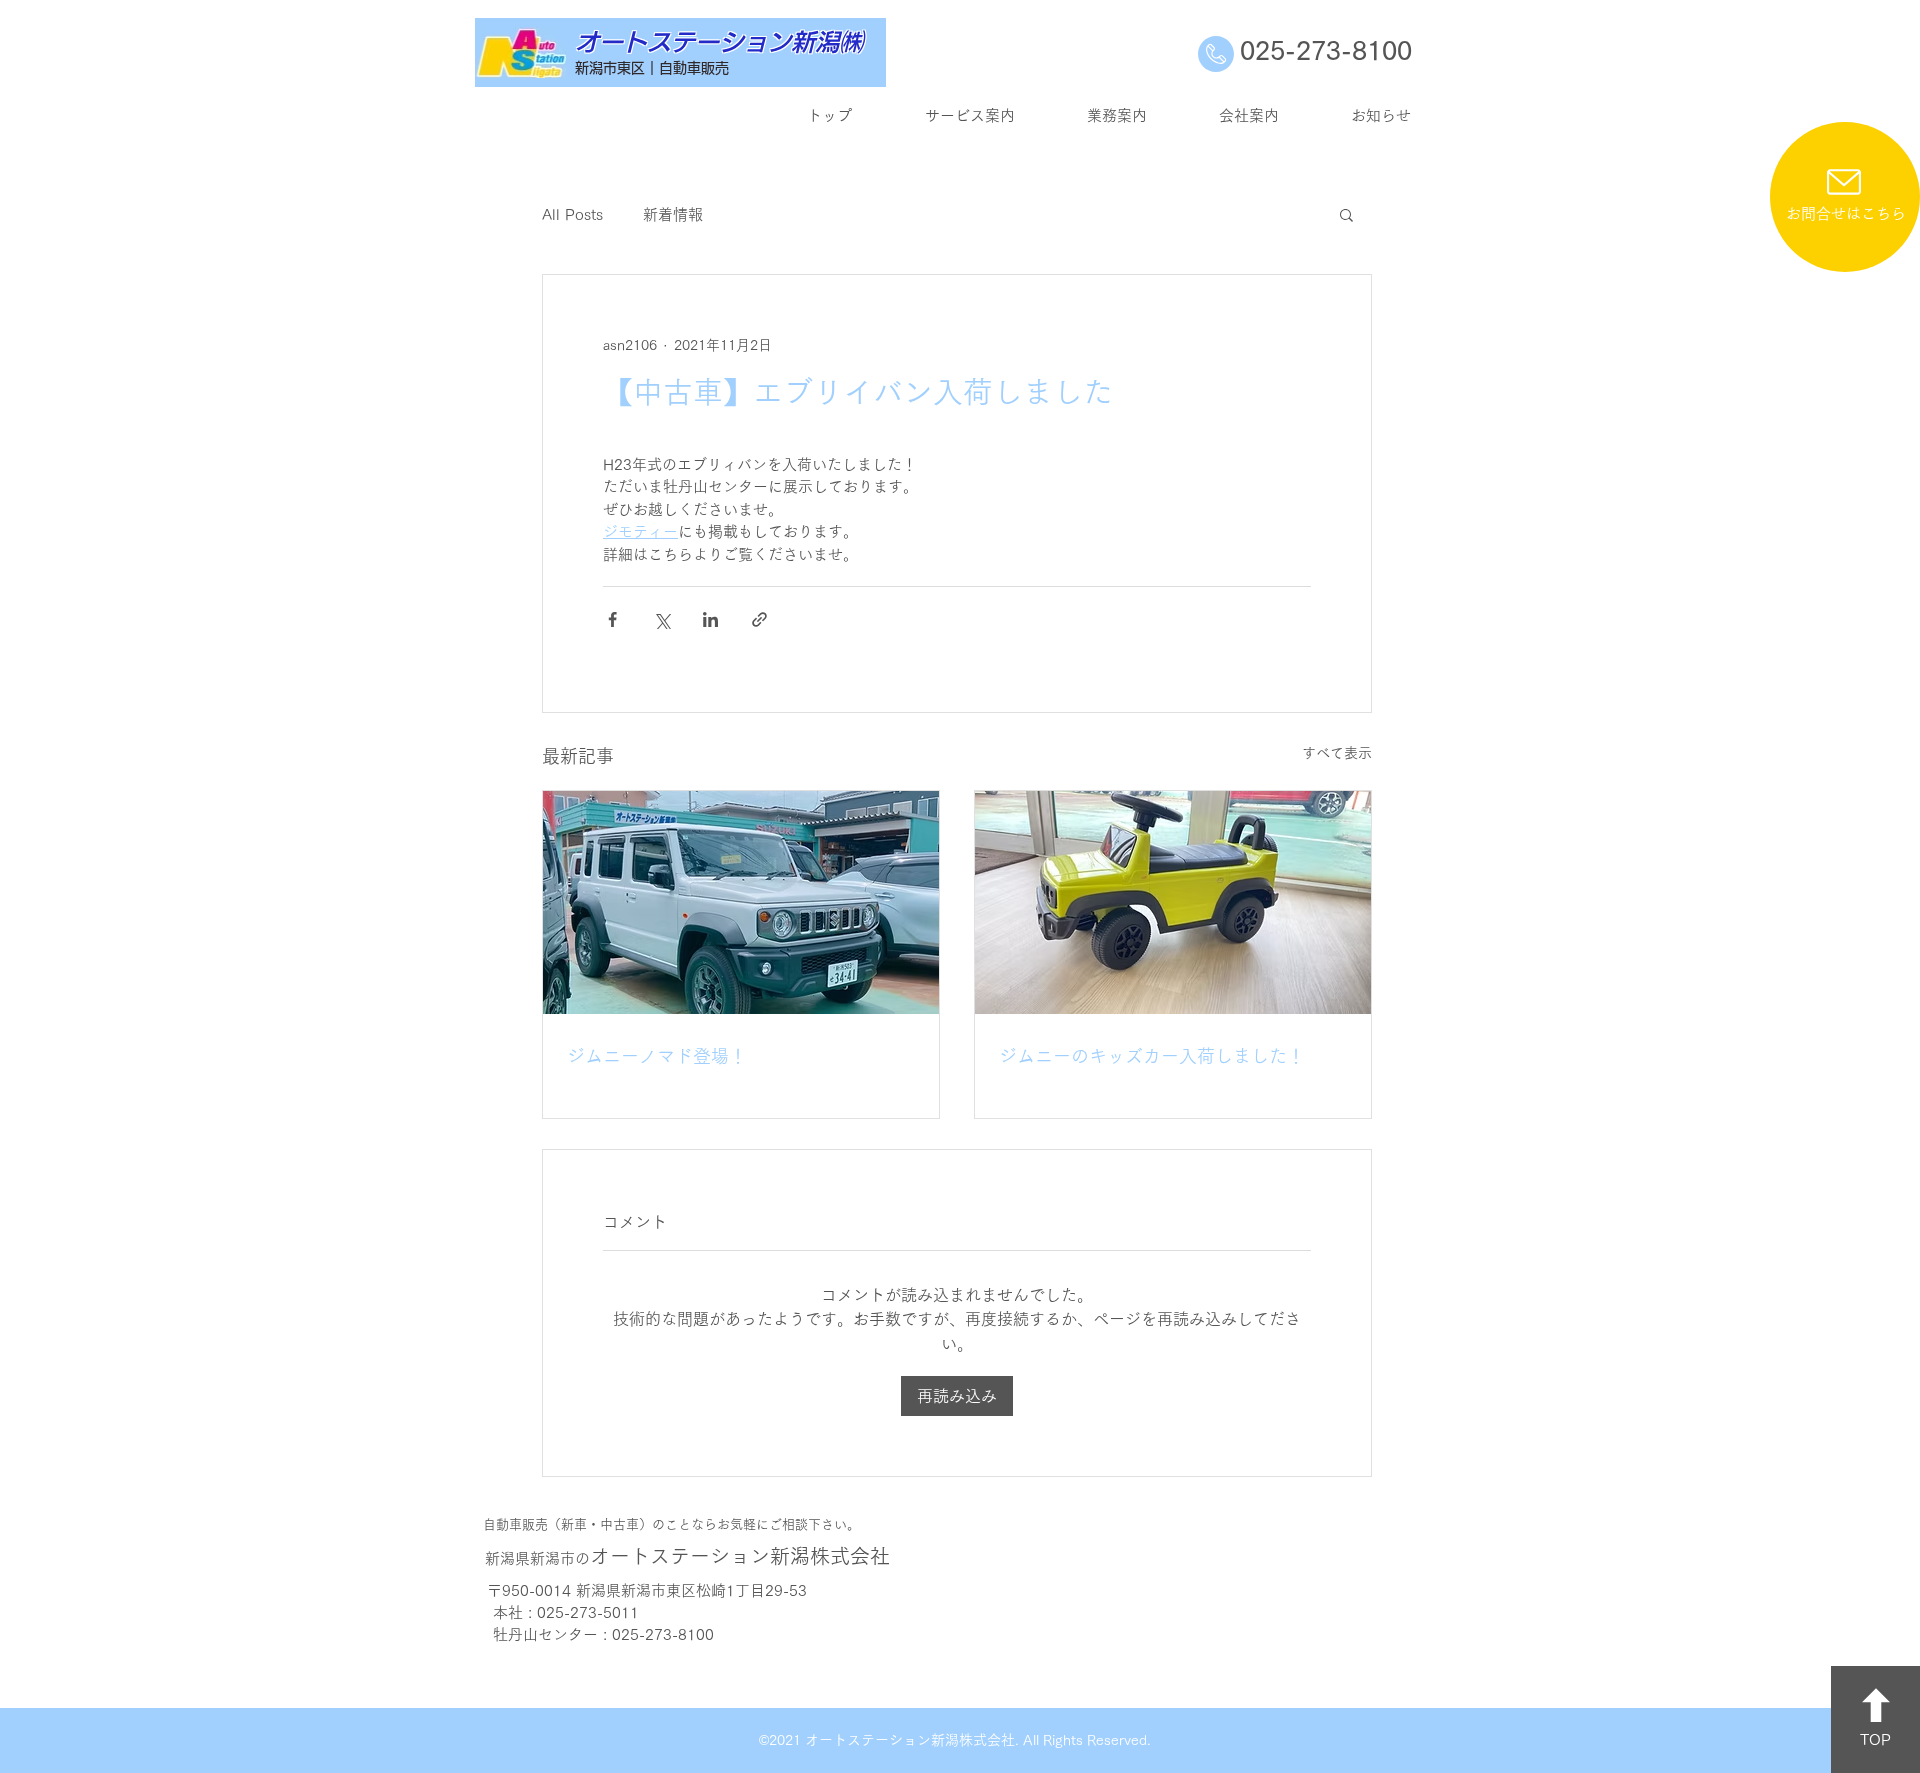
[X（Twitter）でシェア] (661, 619)
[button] (1346, 214)
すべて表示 (1337, 753)
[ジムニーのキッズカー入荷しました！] (1173, 902)
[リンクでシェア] (759, 619)
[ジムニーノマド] (741, 902)
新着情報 (673, 214)
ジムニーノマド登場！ (657, 1056)
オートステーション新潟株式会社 (687, 1556)
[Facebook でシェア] (612, 619)
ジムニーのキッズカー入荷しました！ (1152, 1056)
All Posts (572, 214)
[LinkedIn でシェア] (710, 619)
